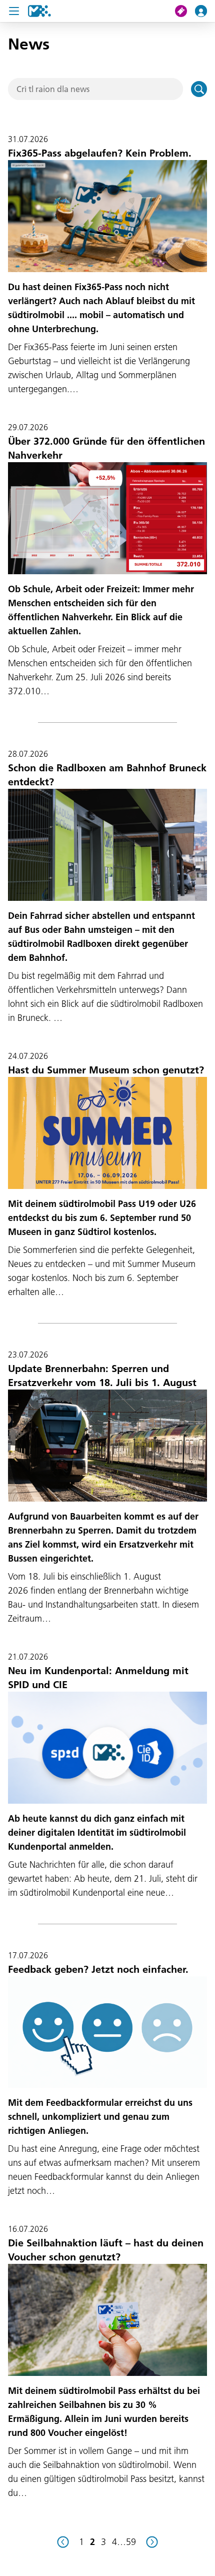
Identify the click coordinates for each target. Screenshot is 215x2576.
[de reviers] (63, 2542)
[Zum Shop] (185, 11)
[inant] (152, 2542)
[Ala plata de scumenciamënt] (39, 11)
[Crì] (199, 89)
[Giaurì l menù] (14, 11)
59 (131, 2542)
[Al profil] (205, 11)
